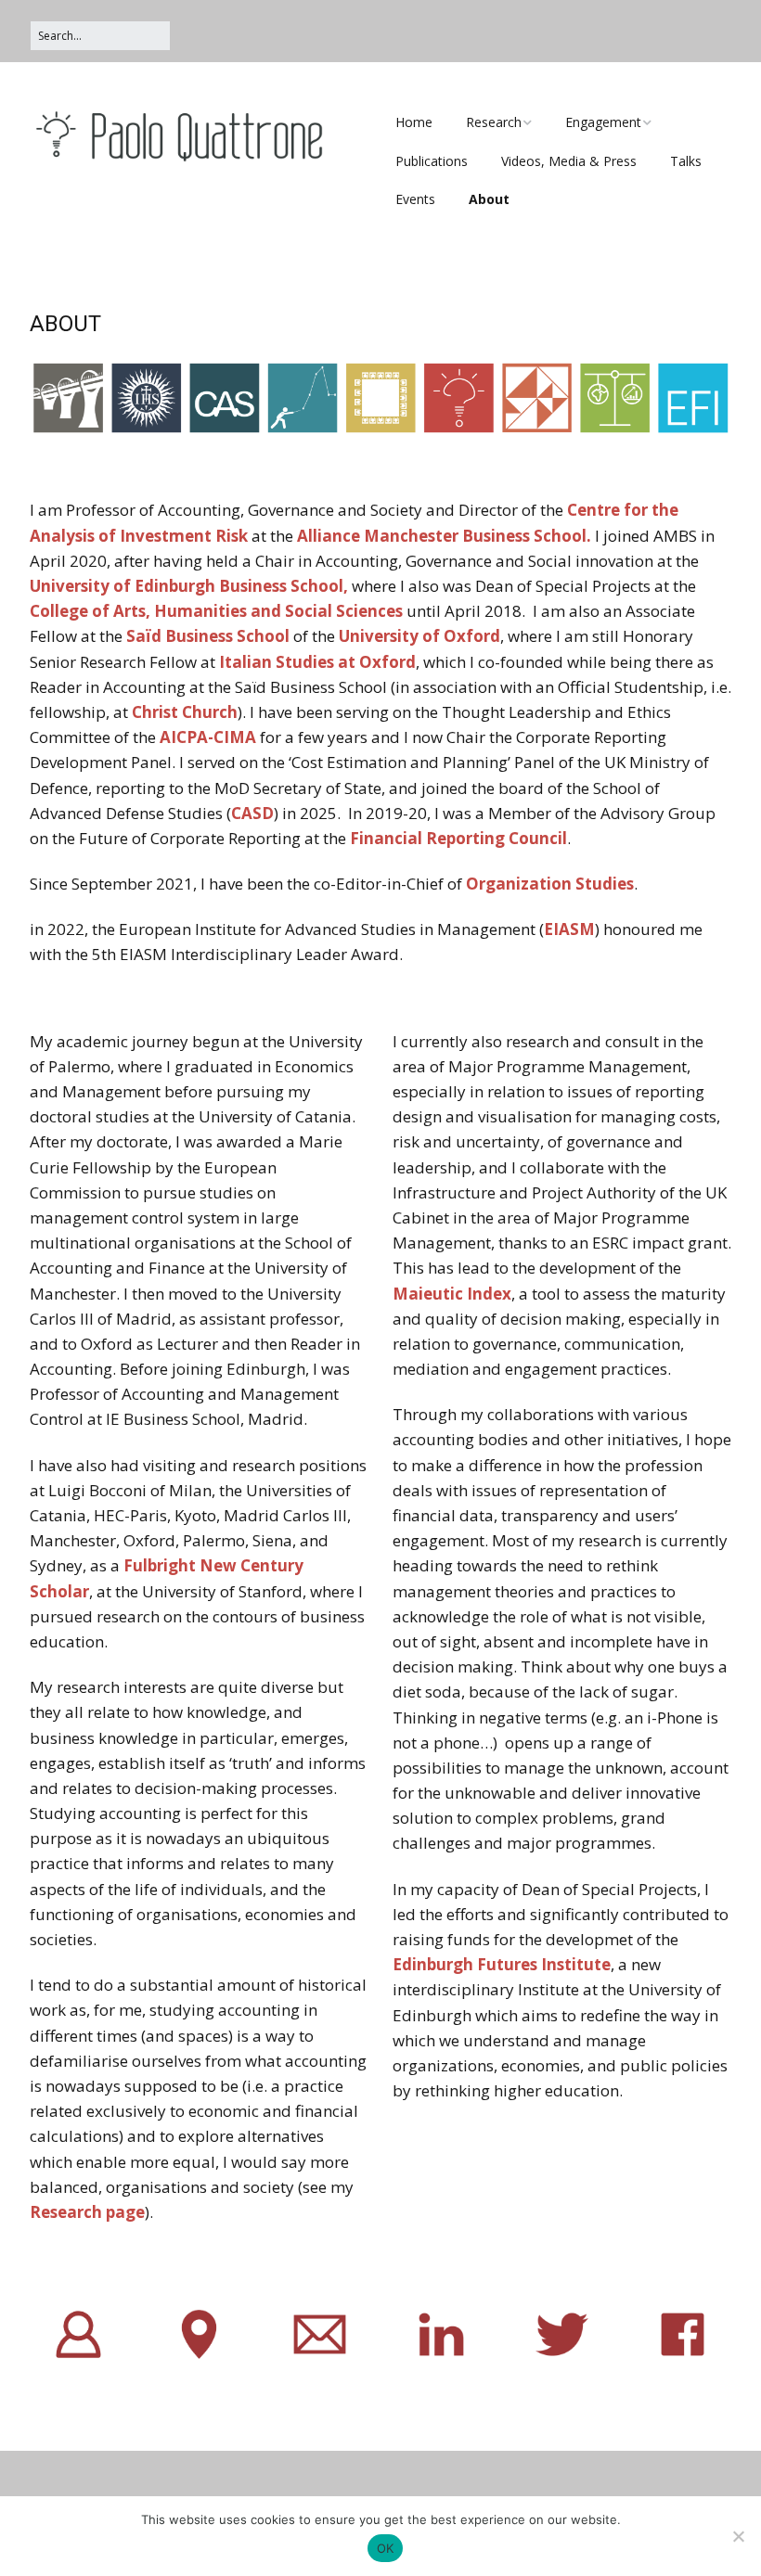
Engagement (603, 122)
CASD (252, 813)
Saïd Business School (208, 636)
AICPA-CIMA (208, 737)
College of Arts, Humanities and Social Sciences (216, 611)
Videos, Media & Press (569, 161)
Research (494, 122)
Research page (87, 2212)
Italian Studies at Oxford (317, 662)
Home (414, 122)
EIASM (569, 929)
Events (415, 199)
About (489, 199)
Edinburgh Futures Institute (502, 1964)
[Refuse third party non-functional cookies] (738, 2536)
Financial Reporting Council (458, 838)
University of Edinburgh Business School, (191, 586)
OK (386, 2548)
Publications (432, 161)
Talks (686, 161)
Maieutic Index (452, 1294)
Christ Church (185, 712)
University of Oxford (419, 636)
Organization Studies (550, 884)
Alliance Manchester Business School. (444, 536)
